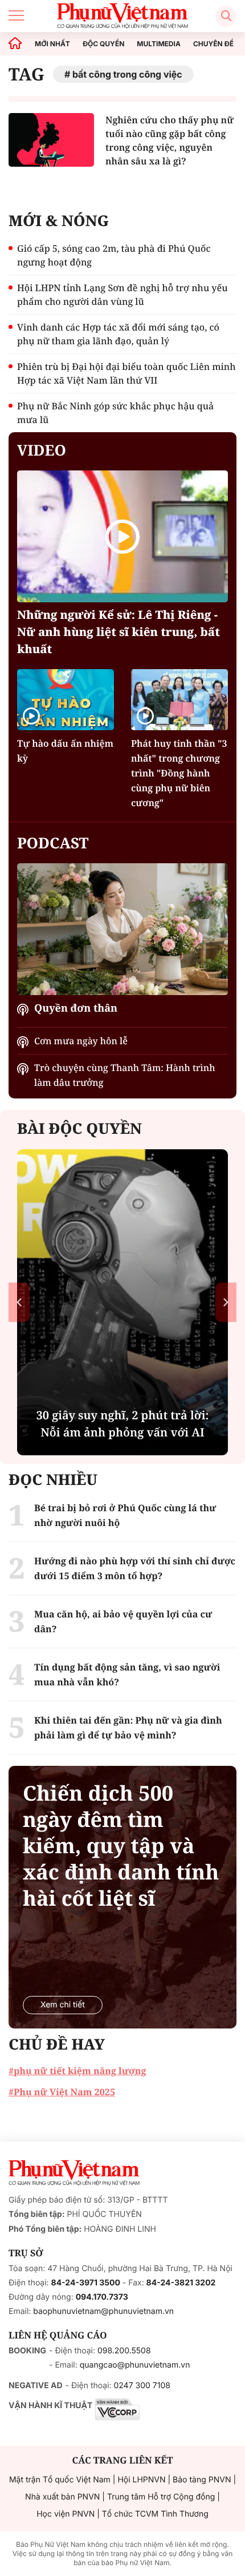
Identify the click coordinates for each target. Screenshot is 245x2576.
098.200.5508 (124, 2351)
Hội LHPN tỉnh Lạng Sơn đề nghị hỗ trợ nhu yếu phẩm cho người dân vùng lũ (122, 295)
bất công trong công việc (127, 74)
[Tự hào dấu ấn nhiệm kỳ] (66, 699)
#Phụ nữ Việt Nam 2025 (62, 2092)
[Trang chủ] (15, 44)
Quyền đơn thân (76, 1008)
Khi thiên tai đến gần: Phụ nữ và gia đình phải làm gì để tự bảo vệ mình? (128, 1728)
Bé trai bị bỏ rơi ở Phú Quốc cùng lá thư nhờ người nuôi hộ (125, 1515)
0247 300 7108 (142, 2386)
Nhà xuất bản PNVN (62, 2497)
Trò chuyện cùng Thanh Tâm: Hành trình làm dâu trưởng (125, 1075)
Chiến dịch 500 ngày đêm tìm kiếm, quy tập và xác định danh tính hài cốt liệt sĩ (121, 1846)
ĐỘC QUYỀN (103, 44)
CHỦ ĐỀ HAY (57, 2044)
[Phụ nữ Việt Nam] (74, 2173)
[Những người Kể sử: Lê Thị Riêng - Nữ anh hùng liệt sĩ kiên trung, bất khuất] (122, 536)
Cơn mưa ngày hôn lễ (81, 1041)
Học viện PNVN (66, 2514)
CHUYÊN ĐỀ (213, 44)
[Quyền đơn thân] (122, 929)
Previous (19, 1303)
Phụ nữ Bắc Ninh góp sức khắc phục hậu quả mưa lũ (115, 413)
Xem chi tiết (63, 2005)
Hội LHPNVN (141, 2480)
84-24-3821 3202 (181, 2283)
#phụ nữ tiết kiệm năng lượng (77, 2071)
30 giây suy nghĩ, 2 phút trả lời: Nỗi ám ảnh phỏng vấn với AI (123, 1424)
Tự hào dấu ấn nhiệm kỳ (65, 751)
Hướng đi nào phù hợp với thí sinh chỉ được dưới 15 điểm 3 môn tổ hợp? (135, 1568)
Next (226, 1303)
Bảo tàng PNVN (202, 2480)
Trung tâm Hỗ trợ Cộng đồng (161, 2497)
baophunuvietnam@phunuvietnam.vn (103, 2311)
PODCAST (53, 843)
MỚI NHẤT (52, 44)
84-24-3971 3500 (86, 2283)
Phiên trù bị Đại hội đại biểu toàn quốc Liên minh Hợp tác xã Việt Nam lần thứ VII (126, 373)
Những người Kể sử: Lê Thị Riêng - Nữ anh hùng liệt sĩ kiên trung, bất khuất (119, 632)
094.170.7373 (102, 2297)
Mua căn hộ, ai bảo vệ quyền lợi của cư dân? (123, 1621)
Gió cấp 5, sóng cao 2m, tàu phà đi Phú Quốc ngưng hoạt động (114, 255)
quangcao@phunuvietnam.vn (135, 2365)
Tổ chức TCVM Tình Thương (155, 2514)
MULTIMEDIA (159, 44)
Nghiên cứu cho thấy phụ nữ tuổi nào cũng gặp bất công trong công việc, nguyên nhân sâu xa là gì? (170, 140)
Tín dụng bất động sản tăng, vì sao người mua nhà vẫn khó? (127, 1675)
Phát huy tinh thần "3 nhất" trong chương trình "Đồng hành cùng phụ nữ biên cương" (179, 773)
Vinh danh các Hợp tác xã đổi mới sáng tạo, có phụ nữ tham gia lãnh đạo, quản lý (118, 334)
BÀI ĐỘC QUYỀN (79, 1128)
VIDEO (42, 450)
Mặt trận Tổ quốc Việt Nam (60, 2480)
